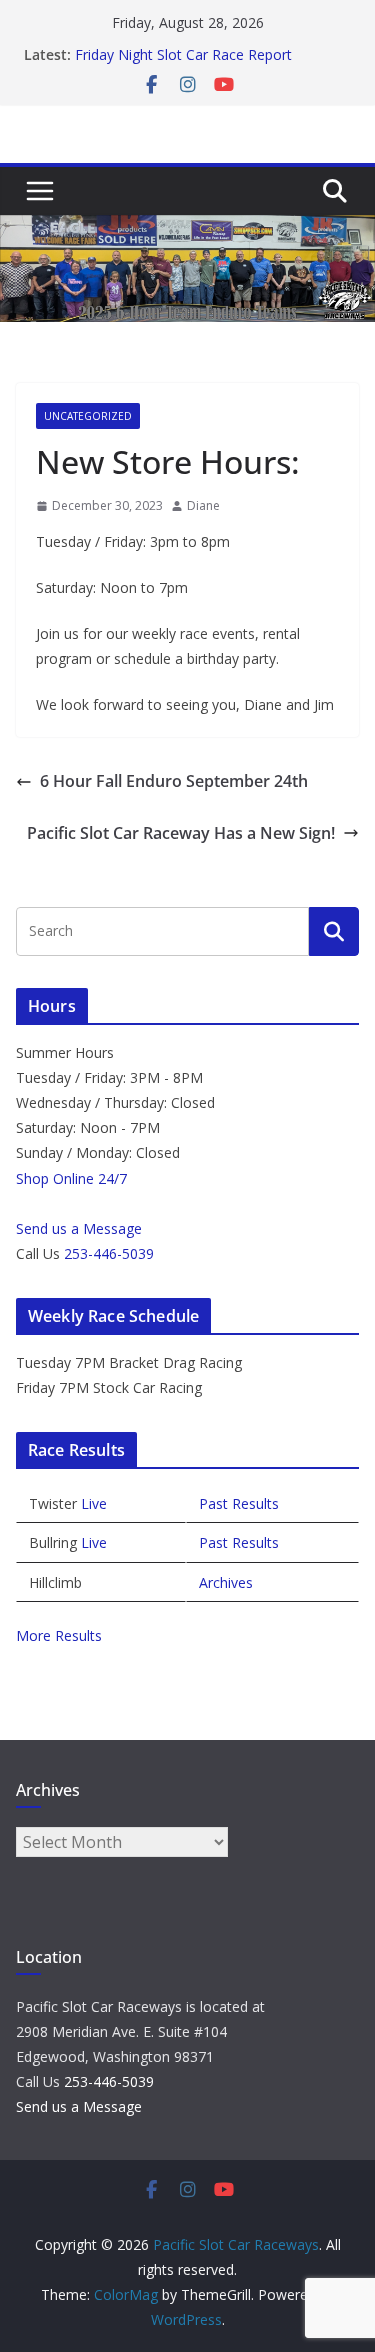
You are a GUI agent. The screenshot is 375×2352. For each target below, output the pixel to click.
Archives (226, 1582)
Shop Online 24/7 (71, 1178)
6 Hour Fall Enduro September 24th (174, 781)
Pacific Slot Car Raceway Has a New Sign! (181, 833)
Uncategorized (88, 416)
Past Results (239, 1503)
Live (94, 1503)
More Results (59, 1635)
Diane (203, 505)
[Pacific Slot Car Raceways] (187, 229)
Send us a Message (79, 1228)
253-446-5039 (109, 1253)
